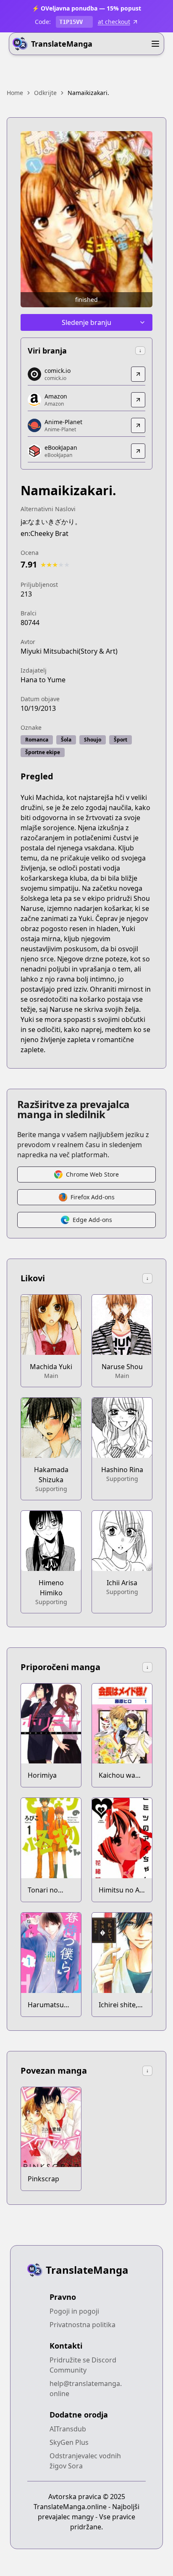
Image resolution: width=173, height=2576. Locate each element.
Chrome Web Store (92, 1174)
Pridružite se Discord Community (83, 2365)
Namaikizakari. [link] (88, 93)
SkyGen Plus (69, 2442)
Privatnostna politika (83, 2325)
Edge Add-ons (92, 1220)
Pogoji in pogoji (74, 2311)
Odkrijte (45, 93)
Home (15, 93)
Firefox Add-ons (93, 1197)
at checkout (114, 22)
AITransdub (68, 2429)
